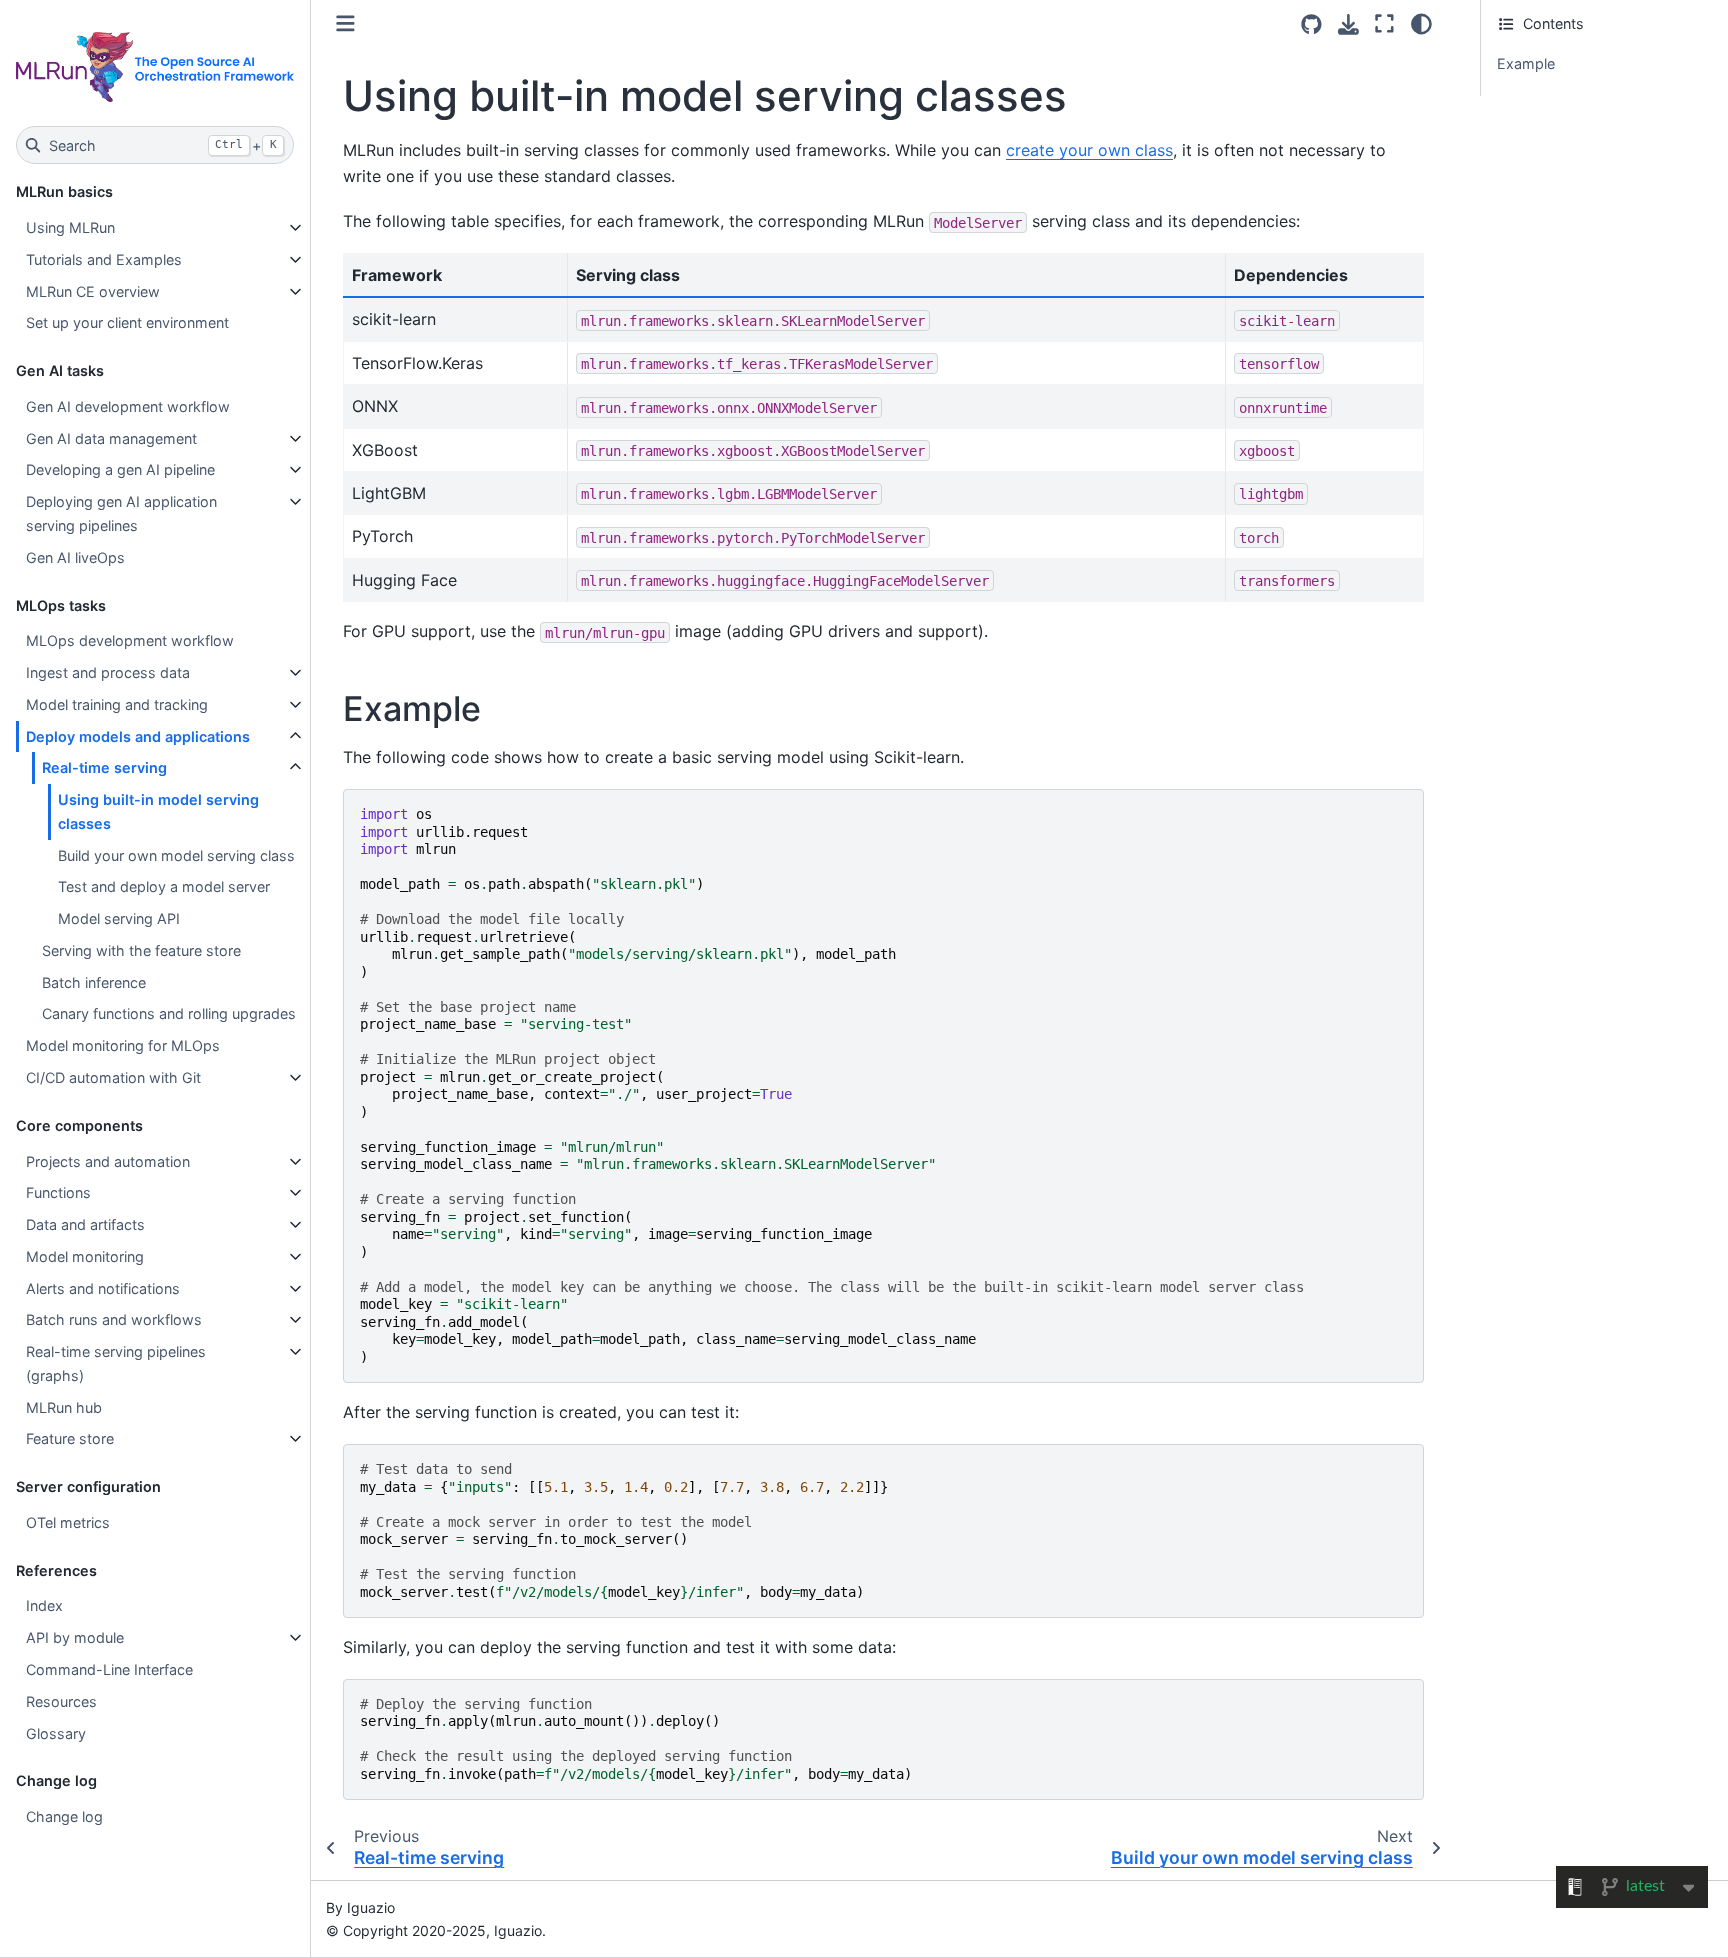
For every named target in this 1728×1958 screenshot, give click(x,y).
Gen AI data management (111, 438)
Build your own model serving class (176, 855)
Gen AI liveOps (75, 557)
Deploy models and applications (138, 736)
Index (44, 1605)
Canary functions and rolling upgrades (169, 1013)
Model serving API (119, 918)
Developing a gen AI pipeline (120, 469)
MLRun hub (64, 1407)
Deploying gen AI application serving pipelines (121, 513)
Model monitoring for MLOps (123, 1045)
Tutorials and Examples (104, 259)
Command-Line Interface (109, 1669)
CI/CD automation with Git (113, 1077)
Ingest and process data (108, 672)
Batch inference (94, 982)
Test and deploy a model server (164, 886)
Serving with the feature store (141, 950)
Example (1526, 63)
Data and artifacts (85, 1224)
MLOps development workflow (130, 640)
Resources (61, 1701)
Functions (58, 1192)
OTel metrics (68, 1522)
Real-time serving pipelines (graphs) (116, 1363)
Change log (64, 1816)
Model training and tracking (117, 704)
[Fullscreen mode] (1384, 24)
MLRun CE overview (93, 291)
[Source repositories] (1311, 24)
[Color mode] (1421, 24)
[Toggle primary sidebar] (345, 23)
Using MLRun (70, 227)
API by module (75, 1637)
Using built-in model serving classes (158, 811)
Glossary (56, 1733)
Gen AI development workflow (128, 406)
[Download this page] (1348, 24)
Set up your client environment (127, 322)
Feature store (70, 1438)
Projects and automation (108, 1161)
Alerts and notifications (103, 1288)
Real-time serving (104, 767)
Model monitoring (85, 1256)
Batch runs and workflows (114, 1319)
